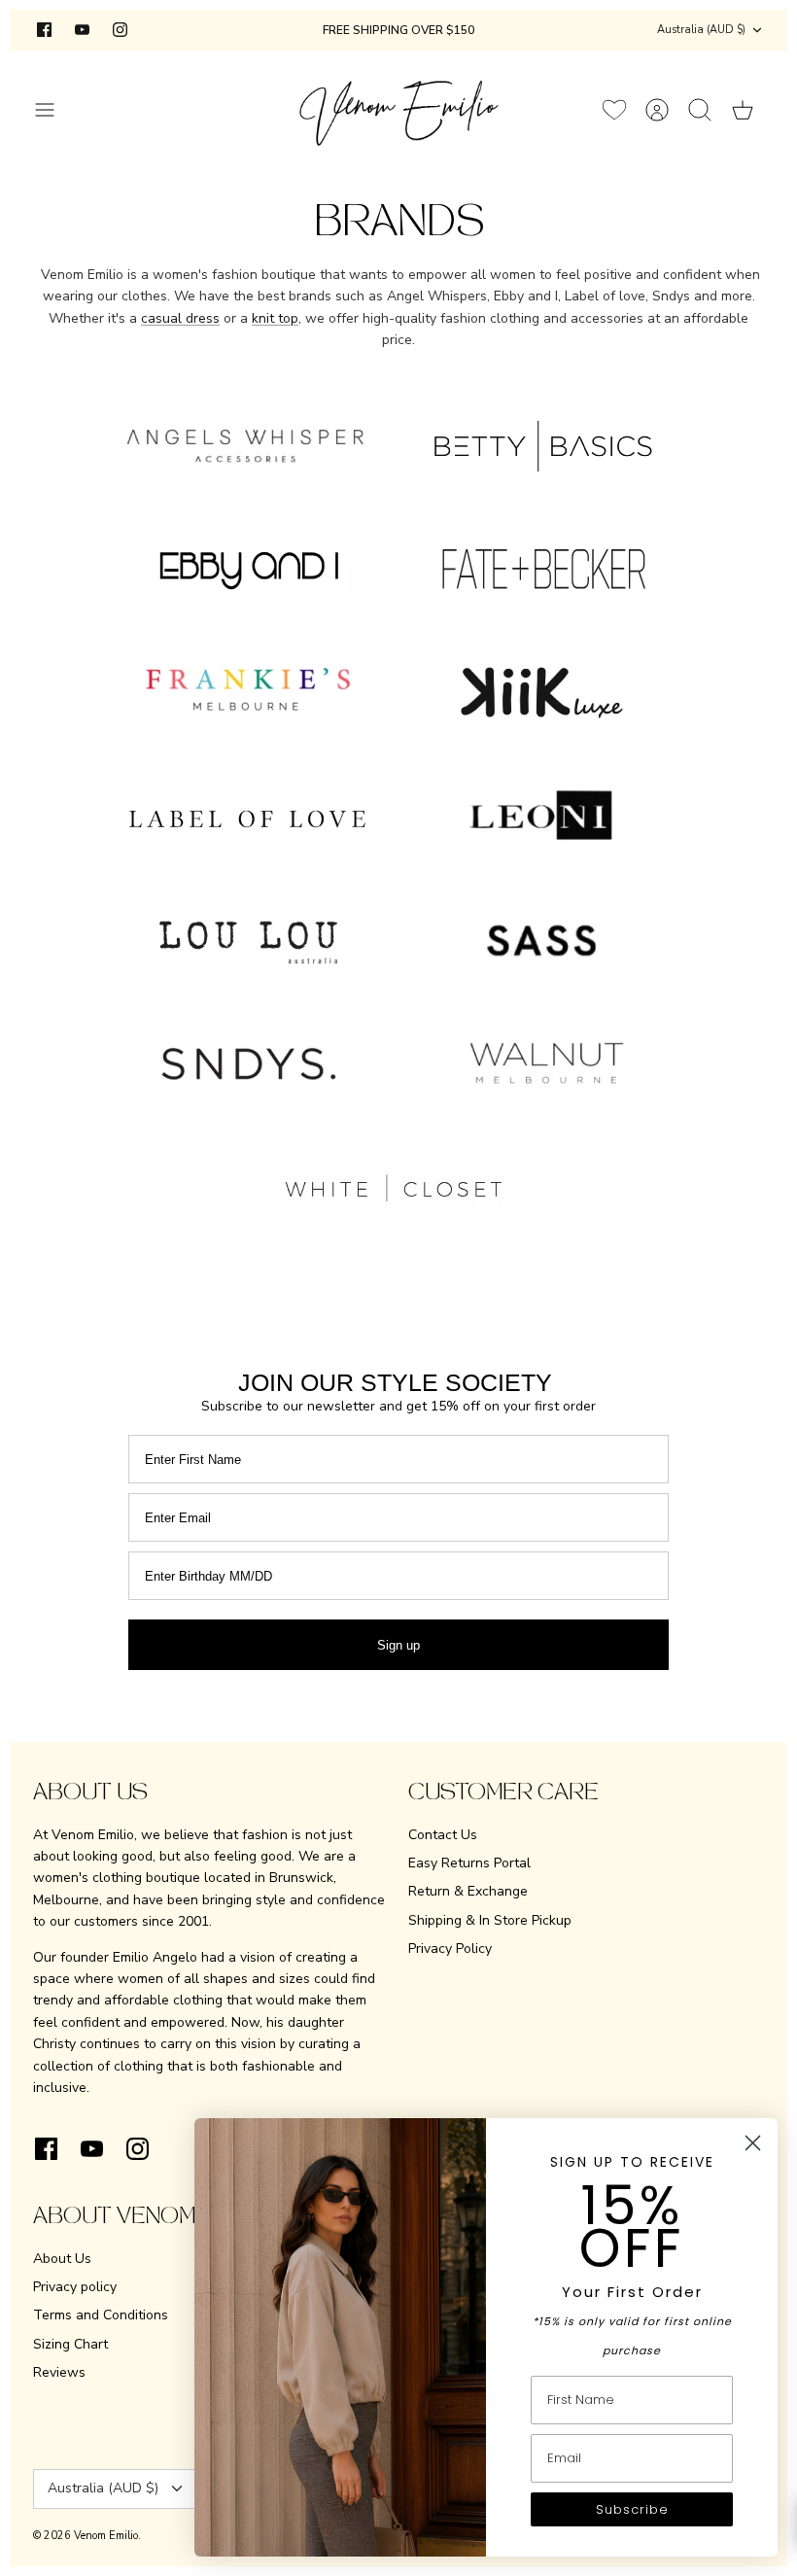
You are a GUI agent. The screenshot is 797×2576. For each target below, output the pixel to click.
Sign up (398, 1645)
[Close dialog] (753, 2143)
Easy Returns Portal (469, 1863)
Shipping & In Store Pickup (490, 1920)
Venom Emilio (106, 2536)
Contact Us (443, 1835)
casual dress (180, 318)
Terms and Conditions (101, 2315)
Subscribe (632, 2509)
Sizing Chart (70, 2344)
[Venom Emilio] (399, 109)
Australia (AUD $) (701, 30)
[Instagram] (120, 30)
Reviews (59, 2372)
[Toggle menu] (54, 110)
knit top (275, 318)
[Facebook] (44, 30)
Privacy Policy (450, 1949)
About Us (62, 2259)
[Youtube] (82, 30)
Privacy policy (75, 2287)
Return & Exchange (468, 1891)
